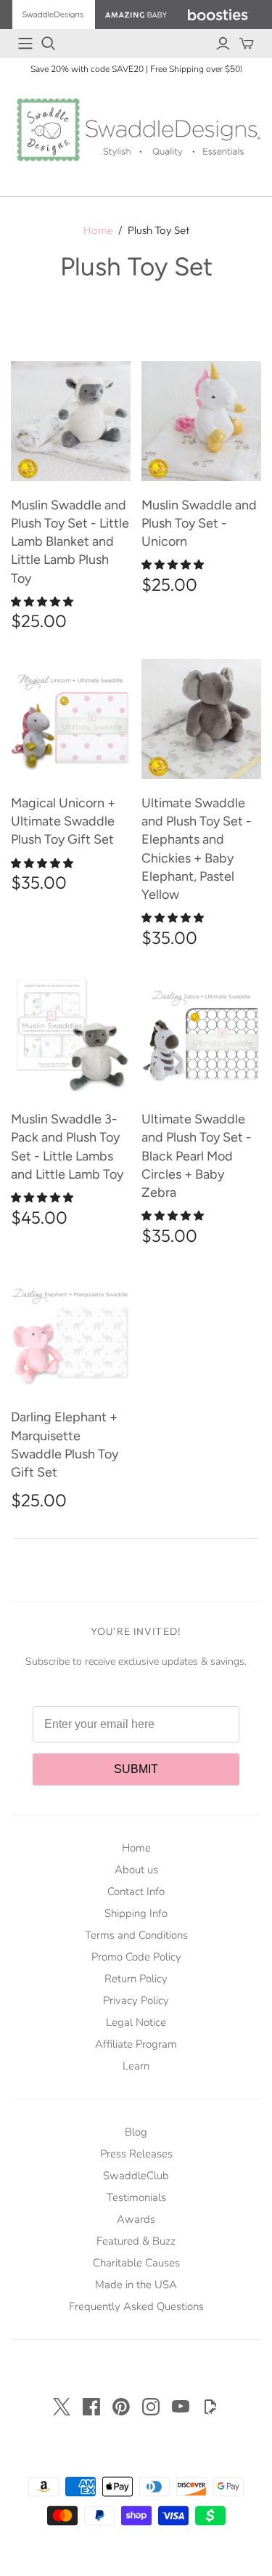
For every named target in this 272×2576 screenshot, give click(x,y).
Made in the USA (136, 2285)
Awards (136, 2219)
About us (136, 1870)
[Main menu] (25, 44)
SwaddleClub (136, 2176)
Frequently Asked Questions (136, 2306)
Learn (136, 2066)
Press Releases (136, 2154)
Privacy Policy (136, 2000)
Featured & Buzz (136, 2241)
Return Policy (136, 1979)
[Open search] (49, 44)
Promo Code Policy (136, 1957)
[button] (44, 602)
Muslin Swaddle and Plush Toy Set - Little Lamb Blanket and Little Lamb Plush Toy (70, 542)
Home (98, 230)
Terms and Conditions (136, 1935)
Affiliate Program (136, 2044)
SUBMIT (136, 1769)
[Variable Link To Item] (71, 421)
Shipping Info (136, 1913)
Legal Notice (136, 2022)
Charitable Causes (136, 2263)
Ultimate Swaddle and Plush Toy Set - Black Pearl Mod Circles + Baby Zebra (197, 1156)
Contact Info (136, 1891)
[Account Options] (223, 44)
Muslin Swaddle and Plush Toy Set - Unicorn (199, 523)
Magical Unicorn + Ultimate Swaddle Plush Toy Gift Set (63, 821)
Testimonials (136, 2197)
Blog (136, 2132)
